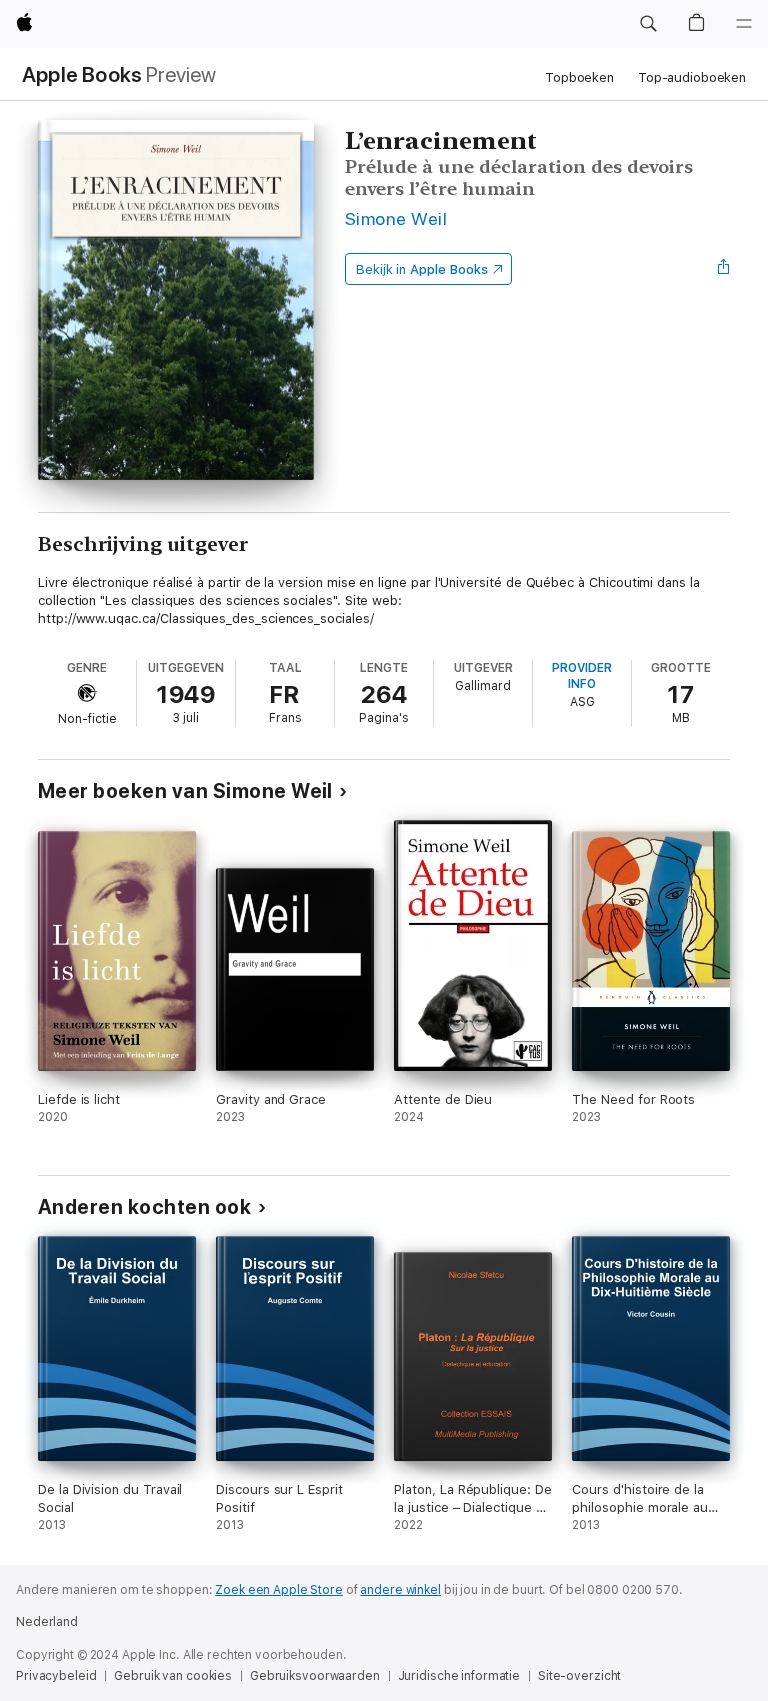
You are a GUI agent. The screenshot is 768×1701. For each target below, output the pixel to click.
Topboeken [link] (579, 77)
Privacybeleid (56, 1676)
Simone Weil (396, 218)
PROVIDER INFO (582, 676)
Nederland (47, 1622)
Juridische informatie (459, 1676)
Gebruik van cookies (173, 1676)
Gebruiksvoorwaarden (315, 1676)
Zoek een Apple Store (279, 1590)
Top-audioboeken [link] (692, 77)
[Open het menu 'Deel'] (724, 269)
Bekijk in (422, 269)
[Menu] (744, 24)
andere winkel (400, 1590)
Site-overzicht (579, 1676)
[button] (648, 24)
